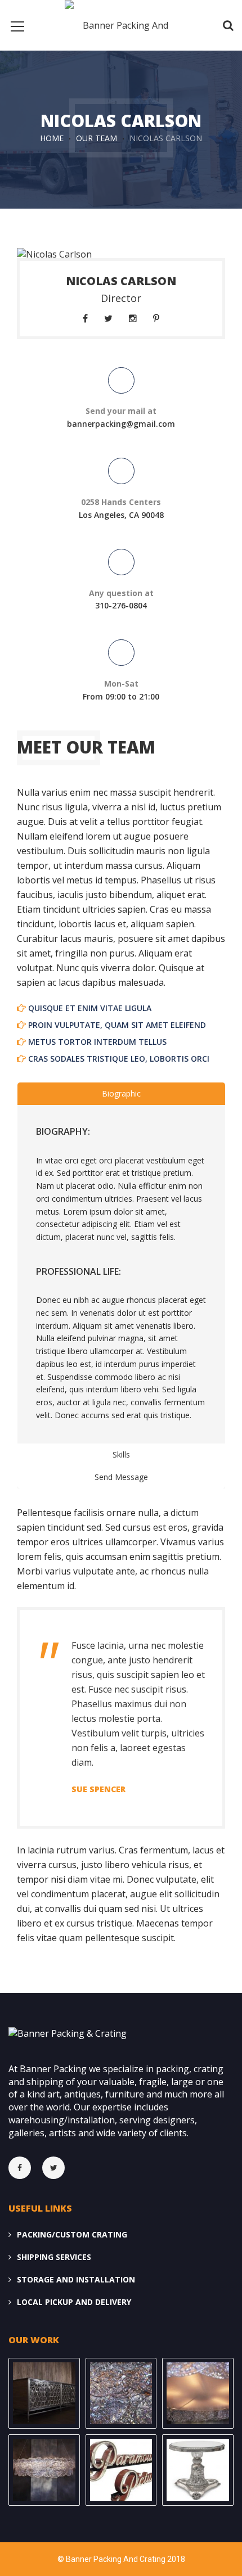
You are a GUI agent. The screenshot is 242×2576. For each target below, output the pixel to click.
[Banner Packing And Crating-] (121, 22)
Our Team (97, 138)
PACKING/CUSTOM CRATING (72, 2234)
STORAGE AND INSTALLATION (76, 2279)
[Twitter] (59, 2168)
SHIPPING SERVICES (54, 2257)
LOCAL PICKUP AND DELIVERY (74, 2302)
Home (52, 138)
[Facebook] (25, 2168)
